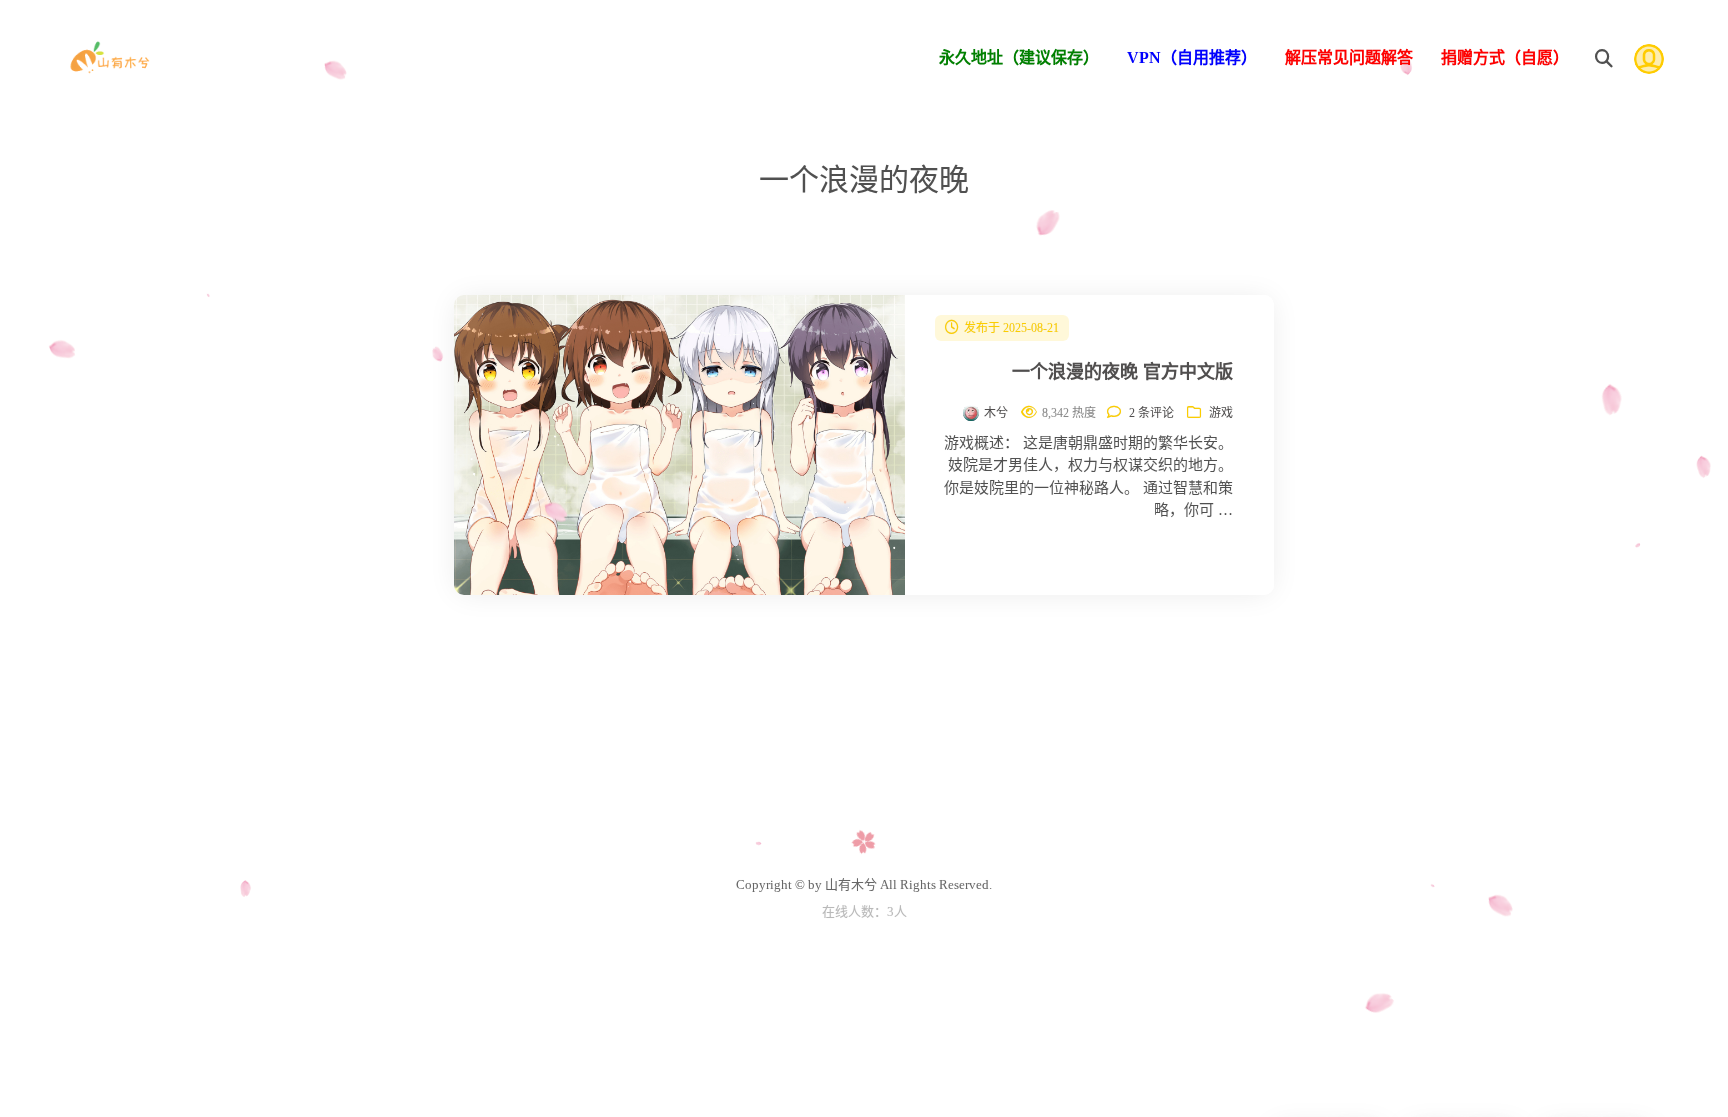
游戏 (1221, 413)
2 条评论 (1151, 413)
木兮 (996, 413)
